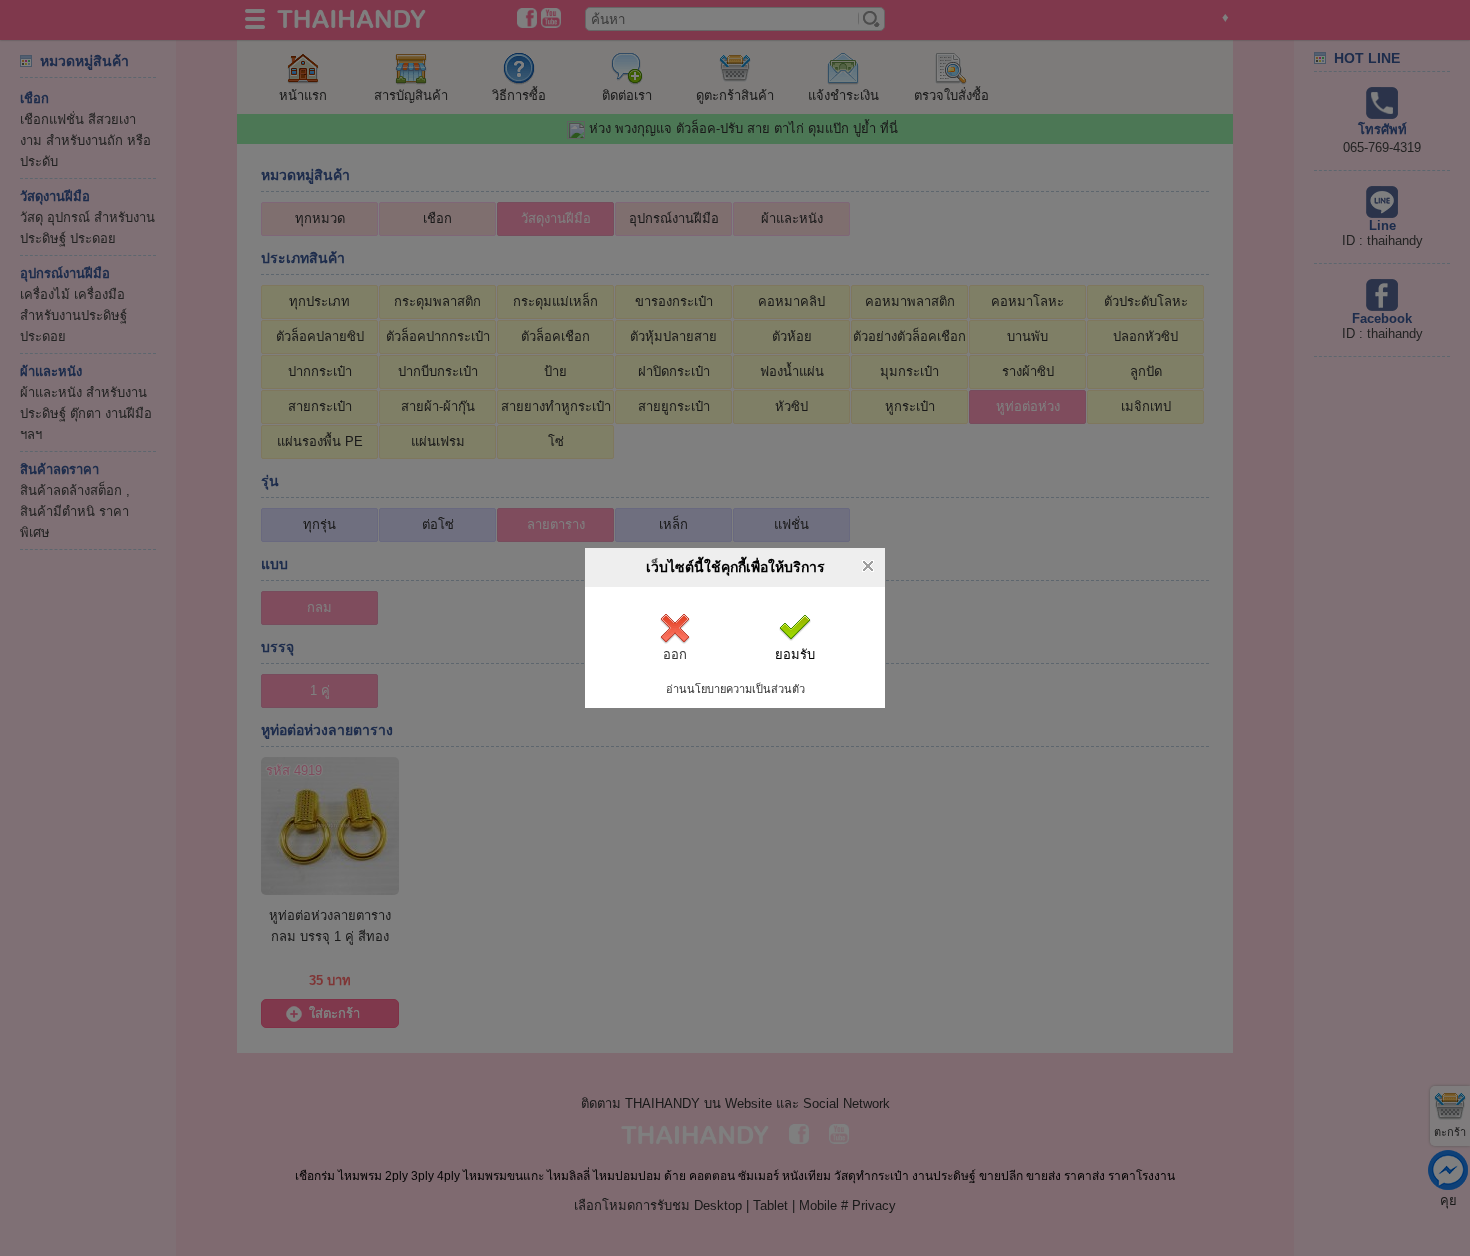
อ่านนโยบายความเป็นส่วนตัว (735, 689)
